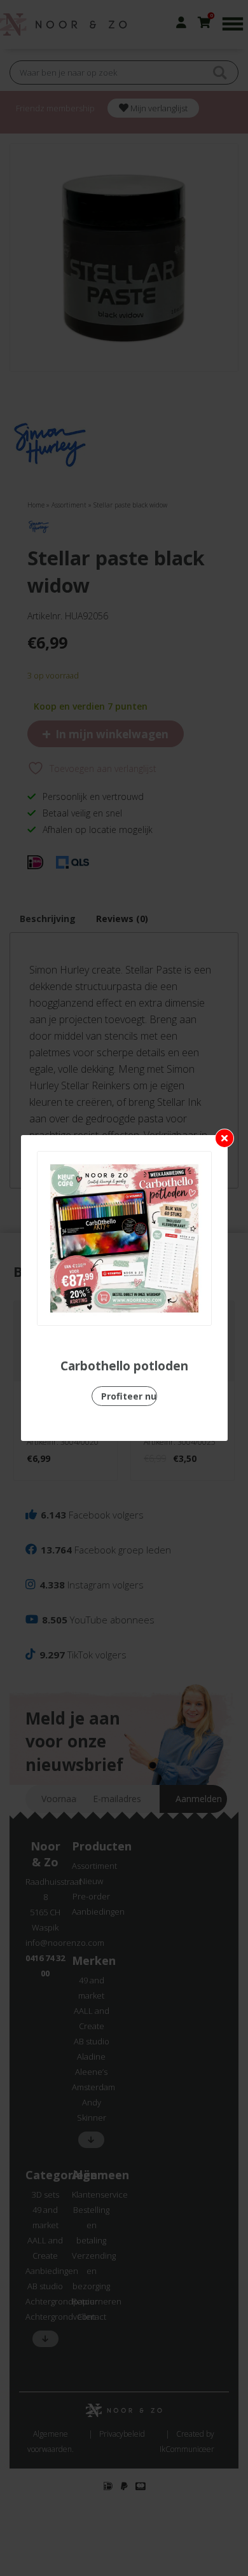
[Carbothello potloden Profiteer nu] (124, 1238)
